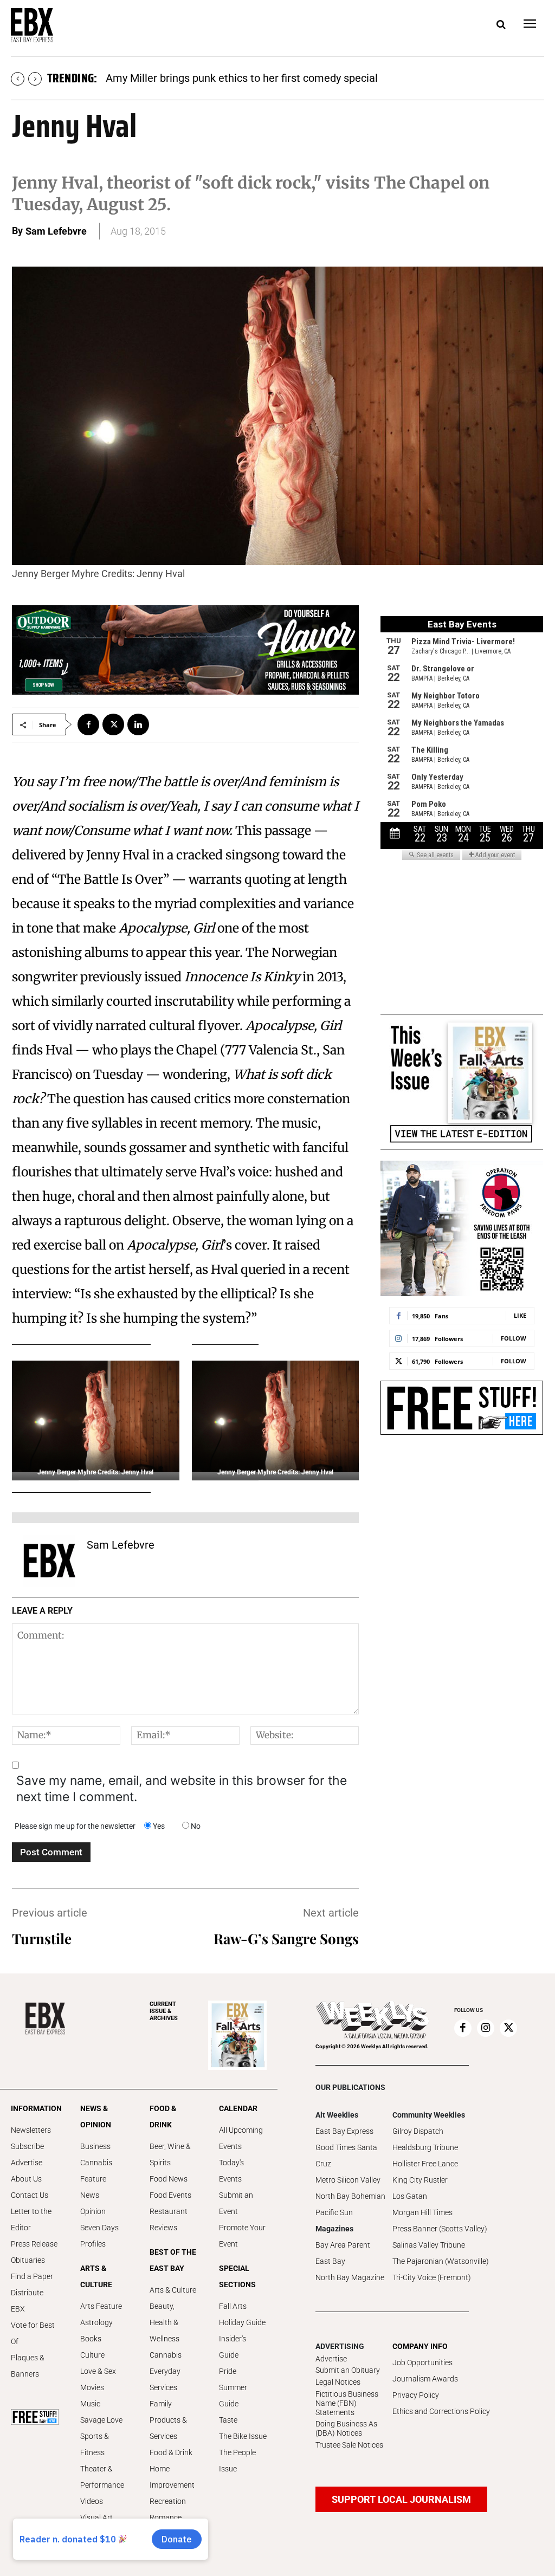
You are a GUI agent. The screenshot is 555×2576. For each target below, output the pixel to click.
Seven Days (99, 2228)
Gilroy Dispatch (418, 2131)
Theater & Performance (102, 2477)
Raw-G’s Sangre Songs (286, 1939)
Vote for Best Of (33, 2333)
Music (90, 2404)
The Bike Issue (243, 2436)
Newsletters (31, 2130)
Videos (92, 2501)
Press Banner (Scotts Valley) (440, 2229)
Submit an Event (236, 2203)
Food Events (170, 2195)
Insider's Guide (233, 2347)
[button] (501, 25)
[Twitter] (113, 724)
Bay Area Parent (343, 2245)
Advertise (27, 2163)
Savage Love (101, 2420)
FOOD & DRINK (163, 2117)
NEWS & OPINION (96, 2117)
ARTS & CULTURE (96, 2276)
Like (520, 1315)
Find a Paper (32, 2276)
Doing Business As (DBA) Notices (346, 2428)
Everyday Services (165, 2379)
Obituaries (28, 2260)
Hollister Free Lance (425, 2164)
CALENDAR (238, 2108)
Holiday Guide (242, 2322)
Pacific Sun (334, 2212)
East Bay (330, 2261)
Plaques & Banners (28, 2366)
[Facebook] (88, 724)
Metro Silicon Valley (348, 2180)
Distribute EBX (27, 2301)
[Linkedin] (138, 724)
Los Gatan (410, 2196)
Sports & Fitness (95, 2444)
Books (91, 2339)
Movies (92, 2387)
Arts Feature (101, 2306)
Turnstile (42, 1939)
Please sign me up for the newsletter (75, 1826)
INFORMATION (35, 2108)
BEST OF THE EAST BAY (173, 2260)
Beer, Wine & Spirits (170, 2154)
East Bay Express (344, 2131)
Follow (514, 1338)
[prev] (18, 79)
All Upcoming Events (241, 2138)
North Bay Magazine (350, 2277)
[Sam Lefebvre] (49, 1561)
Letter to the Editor (31, 2219)
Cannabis (96, 2163)
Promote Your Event (242, 2236)
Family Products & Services (168, 2420)
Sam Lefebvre (56, 231)
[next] (35, 79)
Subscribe (27, 2146)
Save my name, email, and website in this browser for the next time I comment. (182, 1789)
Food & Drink (171, 2452)
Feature (93, 2179)
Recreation (168, 2501)
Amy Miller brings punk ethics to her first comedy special (242, 78)
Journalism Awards (425, 2379)
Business (95, 2146)
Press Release (34, 2244)
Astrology (96, 2322)
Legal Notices (338, 2382)
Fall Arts (233, 2306)
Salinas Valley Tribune (429, 2245)
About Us (26, 2179)
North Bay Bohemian (350, 2196)
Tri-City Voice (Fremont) (432, 2277)
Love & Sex (98, 2371)
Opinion (93, 2211)
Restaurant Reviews (169, 2219)
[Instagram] (486, 2028)
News (90, 2195)
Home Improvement (172, 2477)
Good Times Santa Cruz (346, 2156)
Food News (169, 2179)
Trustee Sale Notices (349, 2445)
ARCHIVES (164, 2011)
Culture (92, 2355)
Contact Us (30, 2195)
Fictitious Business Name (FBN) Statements (347, 2403)
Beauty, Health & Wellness (164, 2322)
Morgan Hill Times (422, 2212)
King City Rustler (420, 2180)
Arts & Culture (173, 2290)
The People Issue (237, 2461)
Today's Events (231, 2171)
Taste (228, 2420)
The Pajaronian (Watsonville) (441, 2261)
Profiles (93, 2244)
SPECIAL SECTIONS (237, 2276)
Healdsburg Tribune (425, 2147)
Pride (228, 2371)
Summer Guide (233, 2396)
